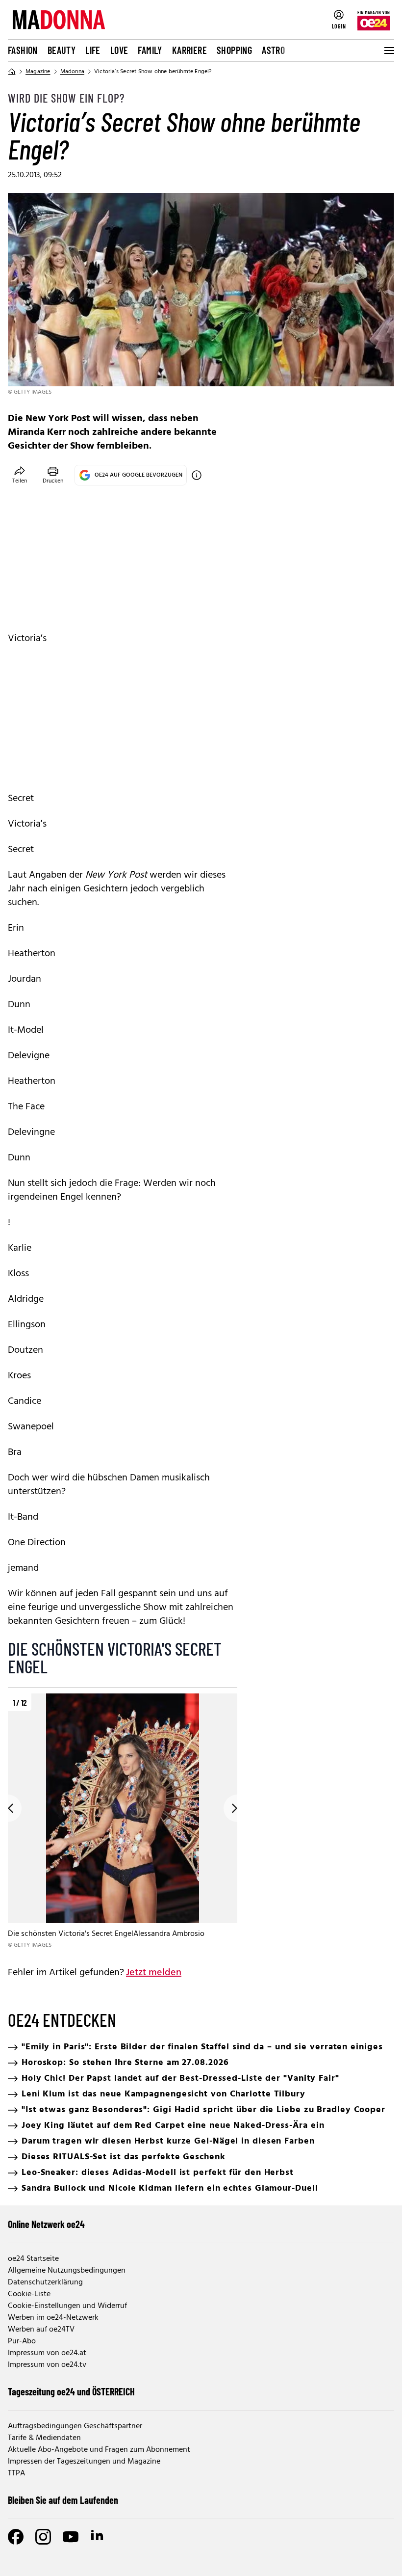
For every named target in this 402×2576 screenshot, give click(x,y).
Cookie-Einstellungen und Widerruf (67, 2306)
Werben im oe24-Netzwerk (53, 2318)
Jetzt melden (154, 1973)
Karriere (189, 50)
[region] (123, 1822)
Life (93, 50)
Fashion (23, 50)
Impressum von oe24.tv (47, 2365)
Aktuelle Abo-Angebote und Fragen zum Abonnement (99, 2450)
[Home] (12, 72)
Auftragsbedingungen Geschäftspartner (75, 2426)
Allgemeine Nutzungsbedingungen (67, 2271)
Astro (273, 50)
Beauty (62, 50)
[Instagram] (43, 2537)
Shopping (234, 50)
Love (119, 50)
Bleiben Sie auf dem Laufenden (63, 2500)
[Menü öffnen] (388, 51)
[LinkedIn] (98, 2537)
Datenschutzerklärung (45, 2282)
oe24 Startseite (33, 2259)
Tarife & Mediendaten (44, 2438)
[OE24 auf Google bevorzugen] (197, 475)
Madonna (72, 72)
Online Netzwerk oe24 (46, 2224)
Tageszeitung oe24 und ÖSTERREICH (71, 2391)
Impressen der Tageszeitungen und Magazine (84, 2462)
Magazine (38, 72)
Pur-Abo (22, 2341)
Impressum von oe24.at (47, 2353)
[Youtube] (71, 2537)
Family (150, 50)
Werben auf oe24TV (41, 2330)
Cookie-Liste (29, 2294)
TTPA (16, 2473)
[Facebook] (16, 2537)
